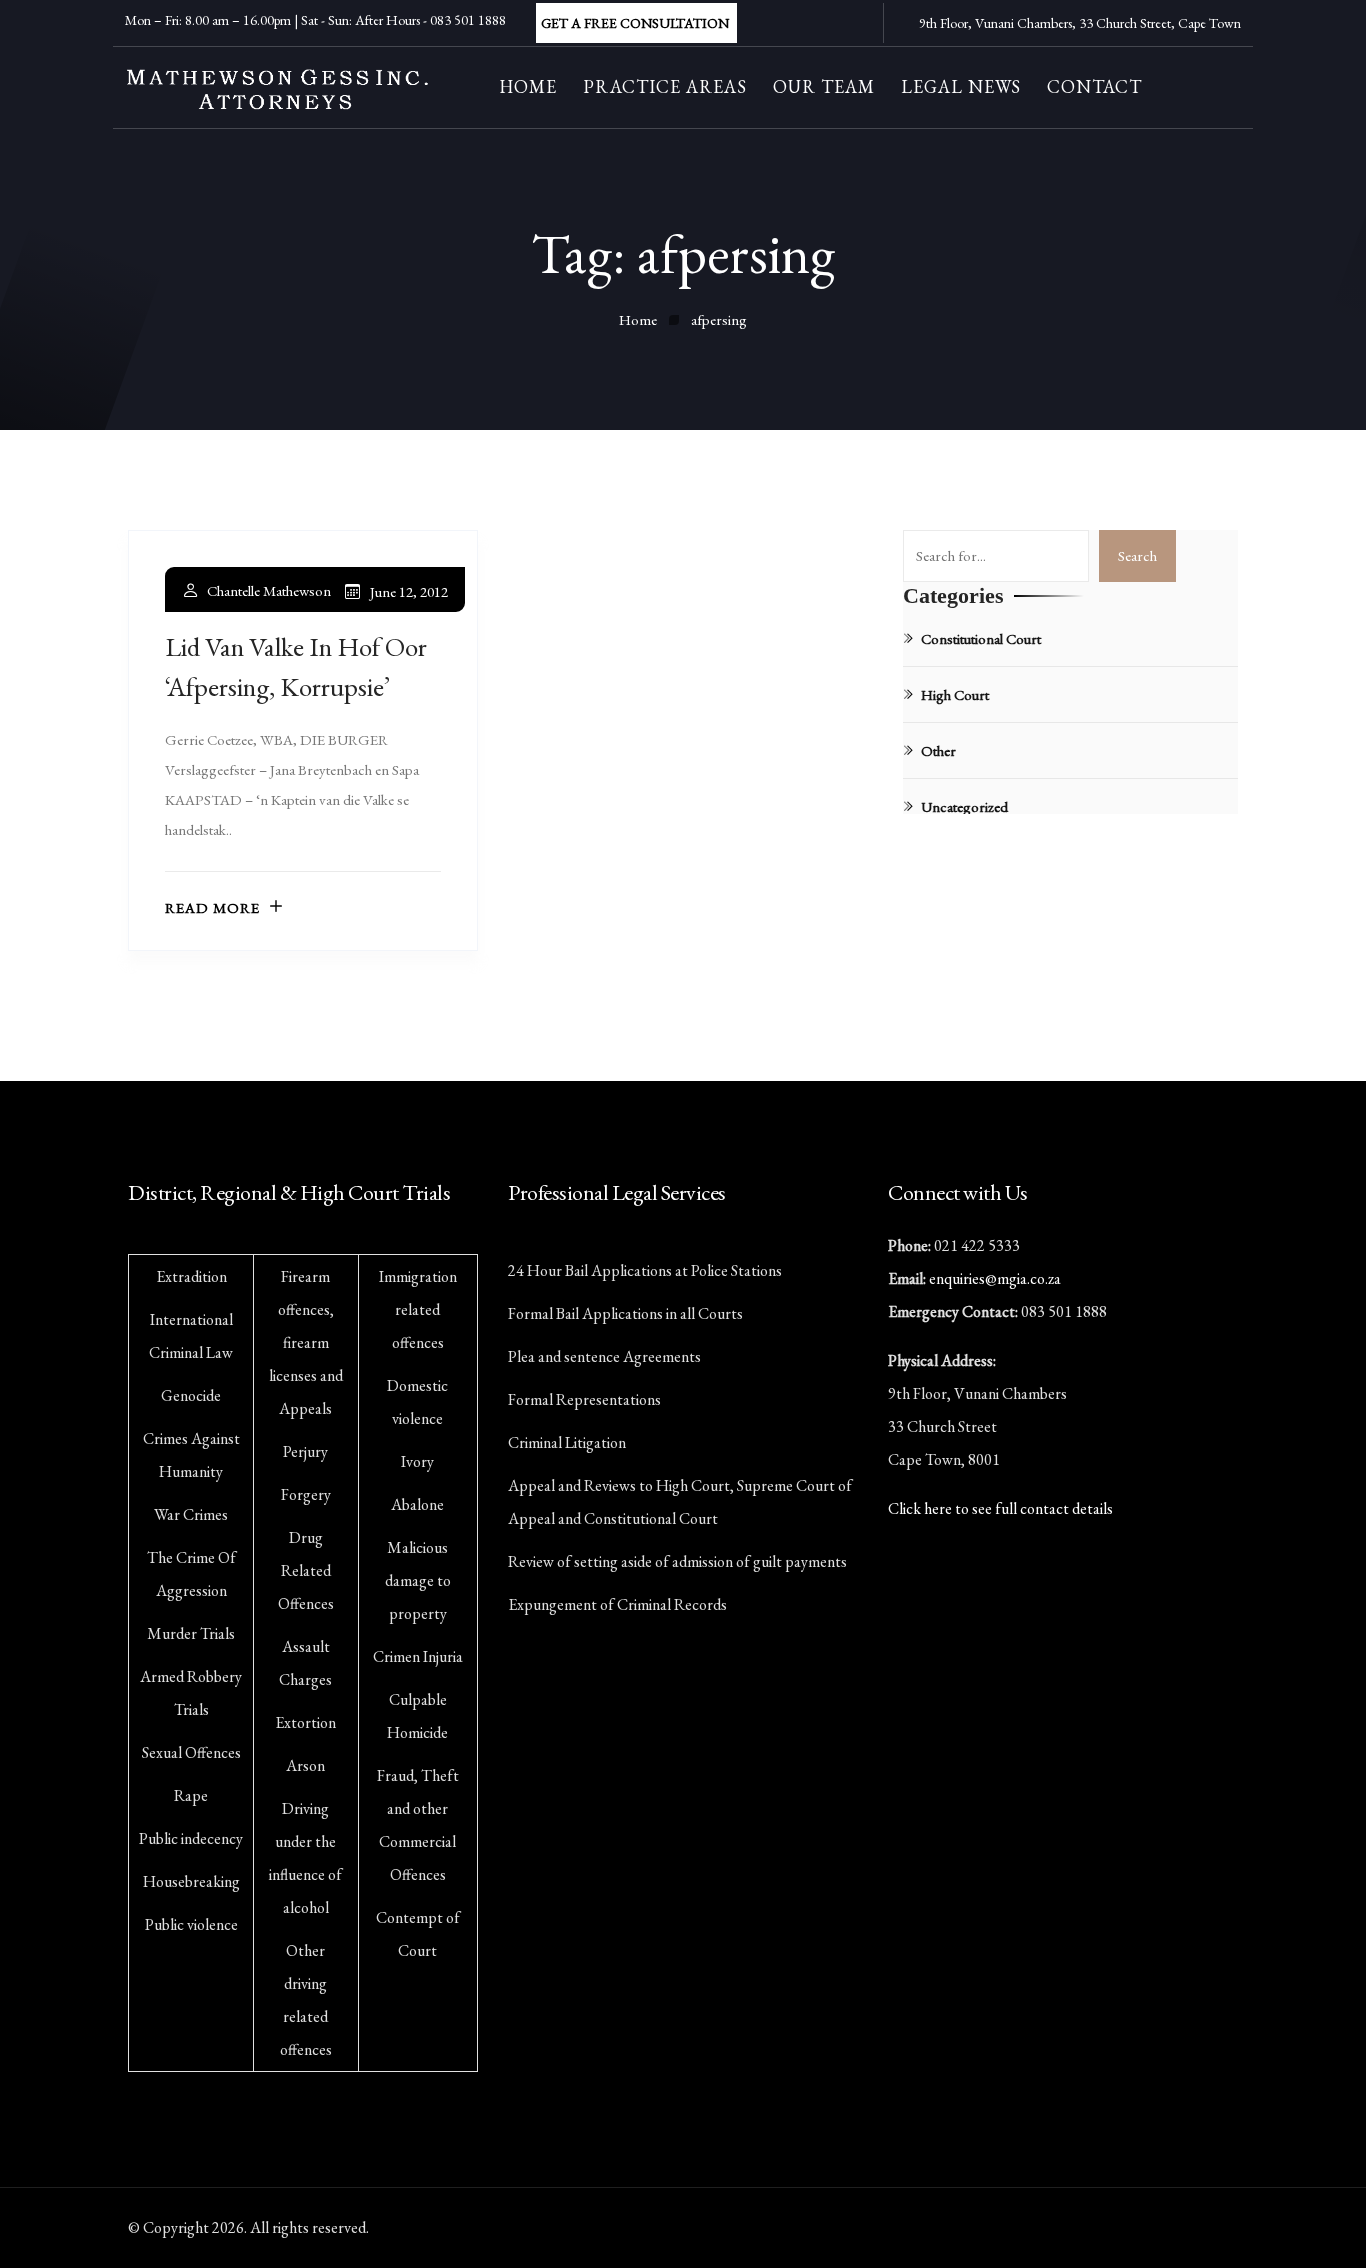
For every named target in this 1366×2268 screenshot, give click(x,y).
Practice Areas (665, 86)
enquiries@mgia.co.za (995, 1278)
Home (528, 86)
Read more (212, 907)
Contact (1094, 86)
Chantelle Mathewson (269, 590)
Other (938, 750)
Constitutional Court (981, 638)
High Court (955, 694)
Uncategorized (964, 806)
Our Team (824, 86)
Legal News (961, 86)
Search (1137, 555)
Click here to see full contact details (1000, 1508)
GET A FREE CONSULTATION (635, 23)
